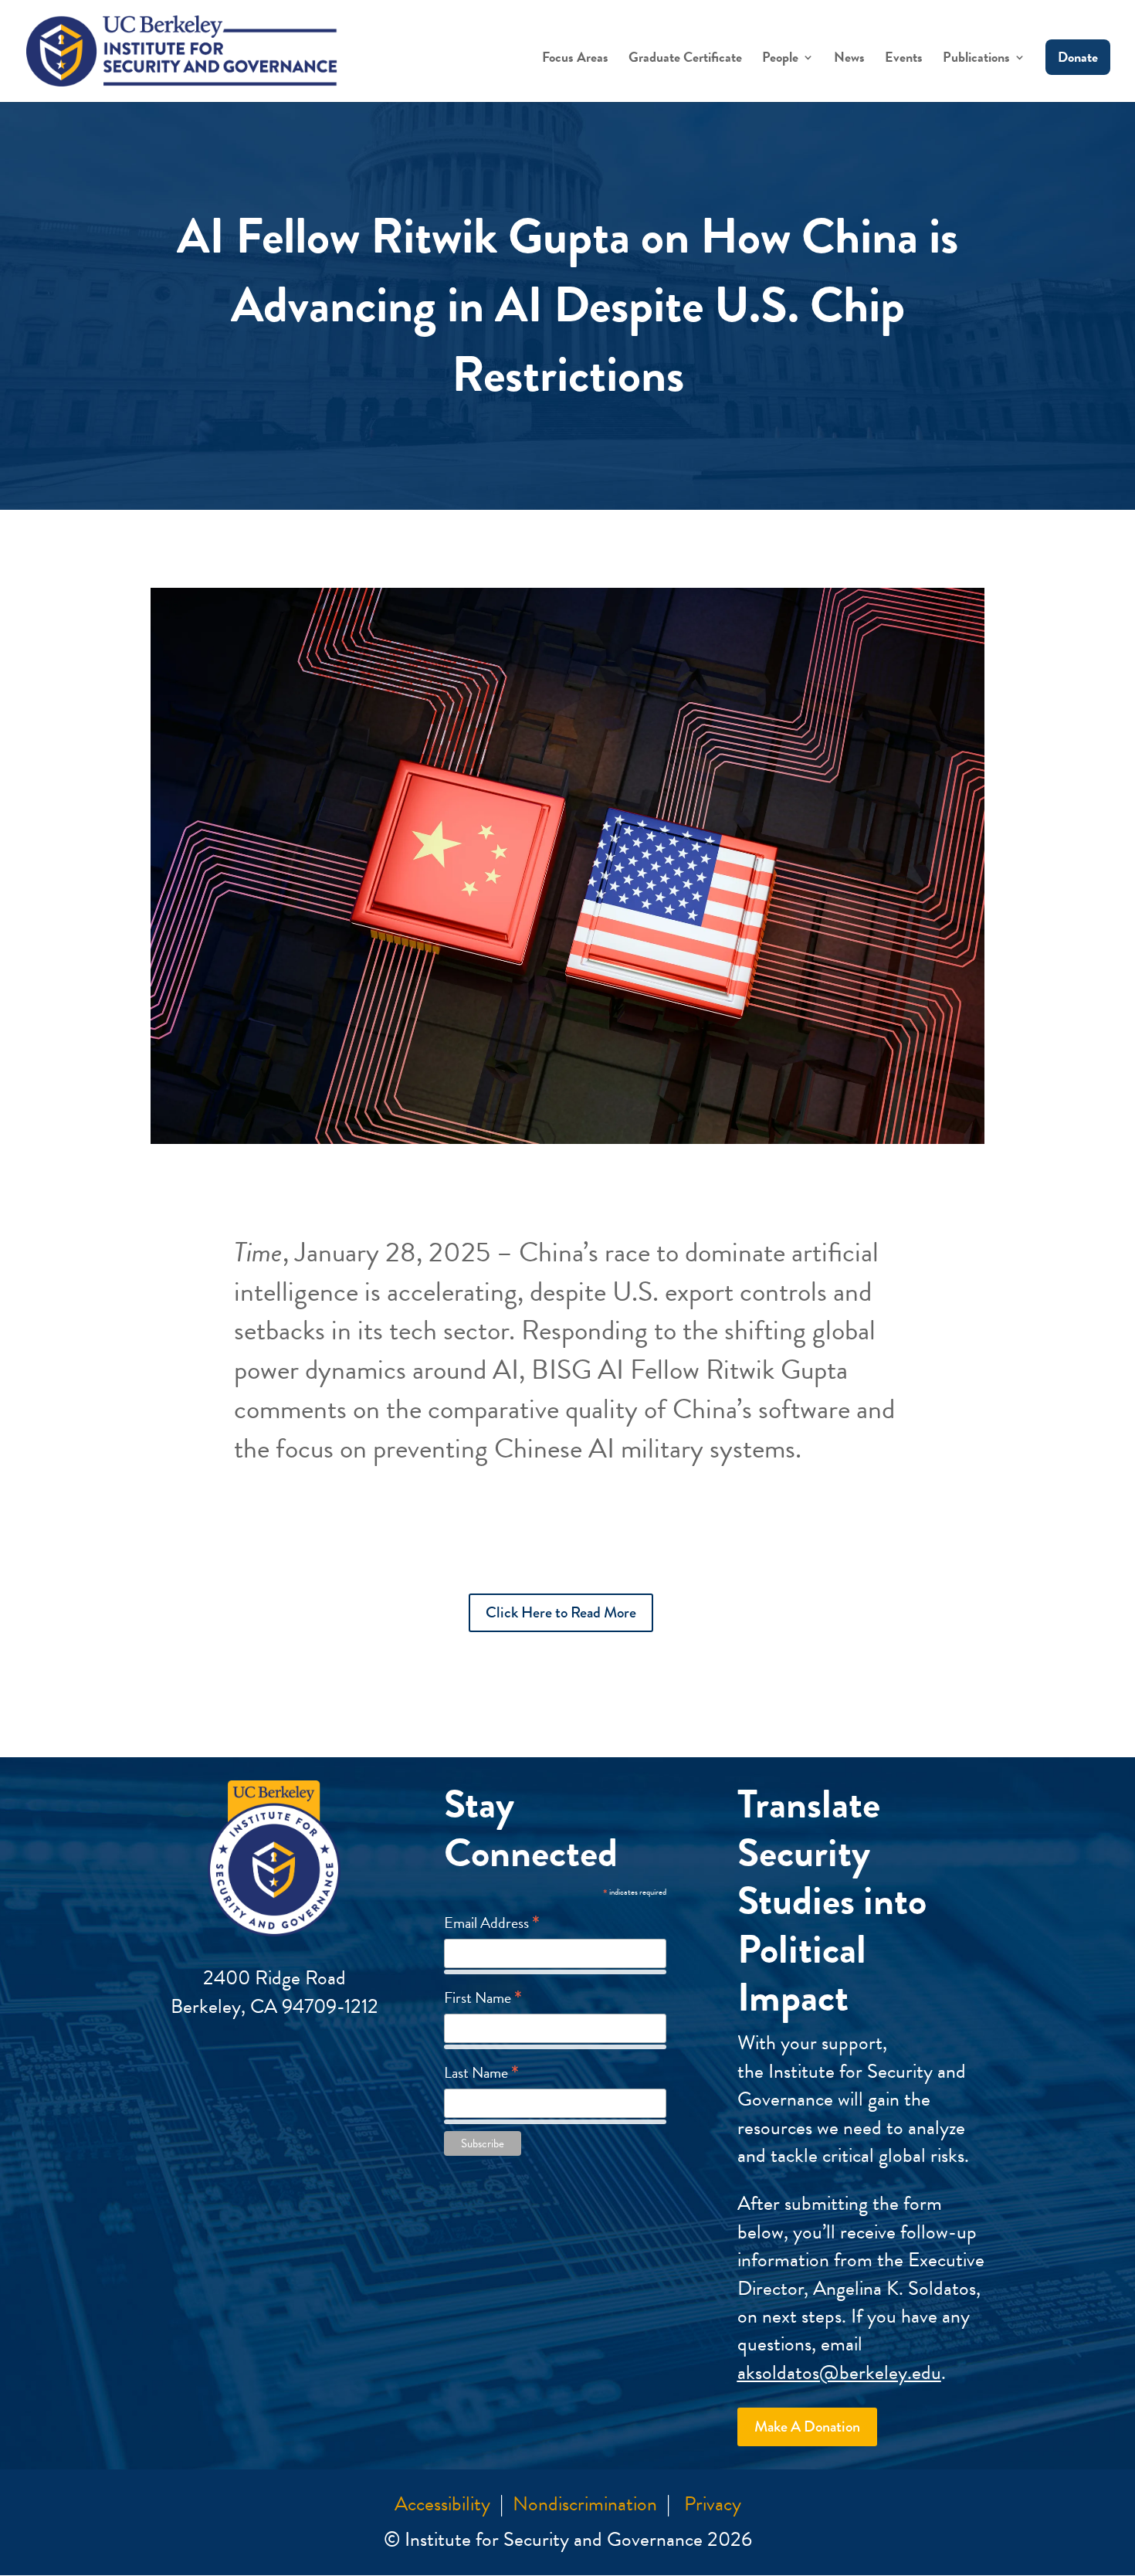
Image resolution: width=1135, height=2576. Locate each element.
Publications (976, 59)
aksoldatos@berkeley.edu (839, 2372)
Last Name (481, 2072)
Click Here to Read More (561, 1612)
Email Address (492, 1922)
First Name (483, 1997)
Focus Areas (575, 59)
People (780, 59)
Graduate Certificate (685, 59)
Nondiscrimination (585, 2504)
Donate (1078, 57)
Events (904, 59)
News (849, 59)
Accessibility (442, 2504)
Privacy (713, 2504)
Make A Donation (807, 2427)
